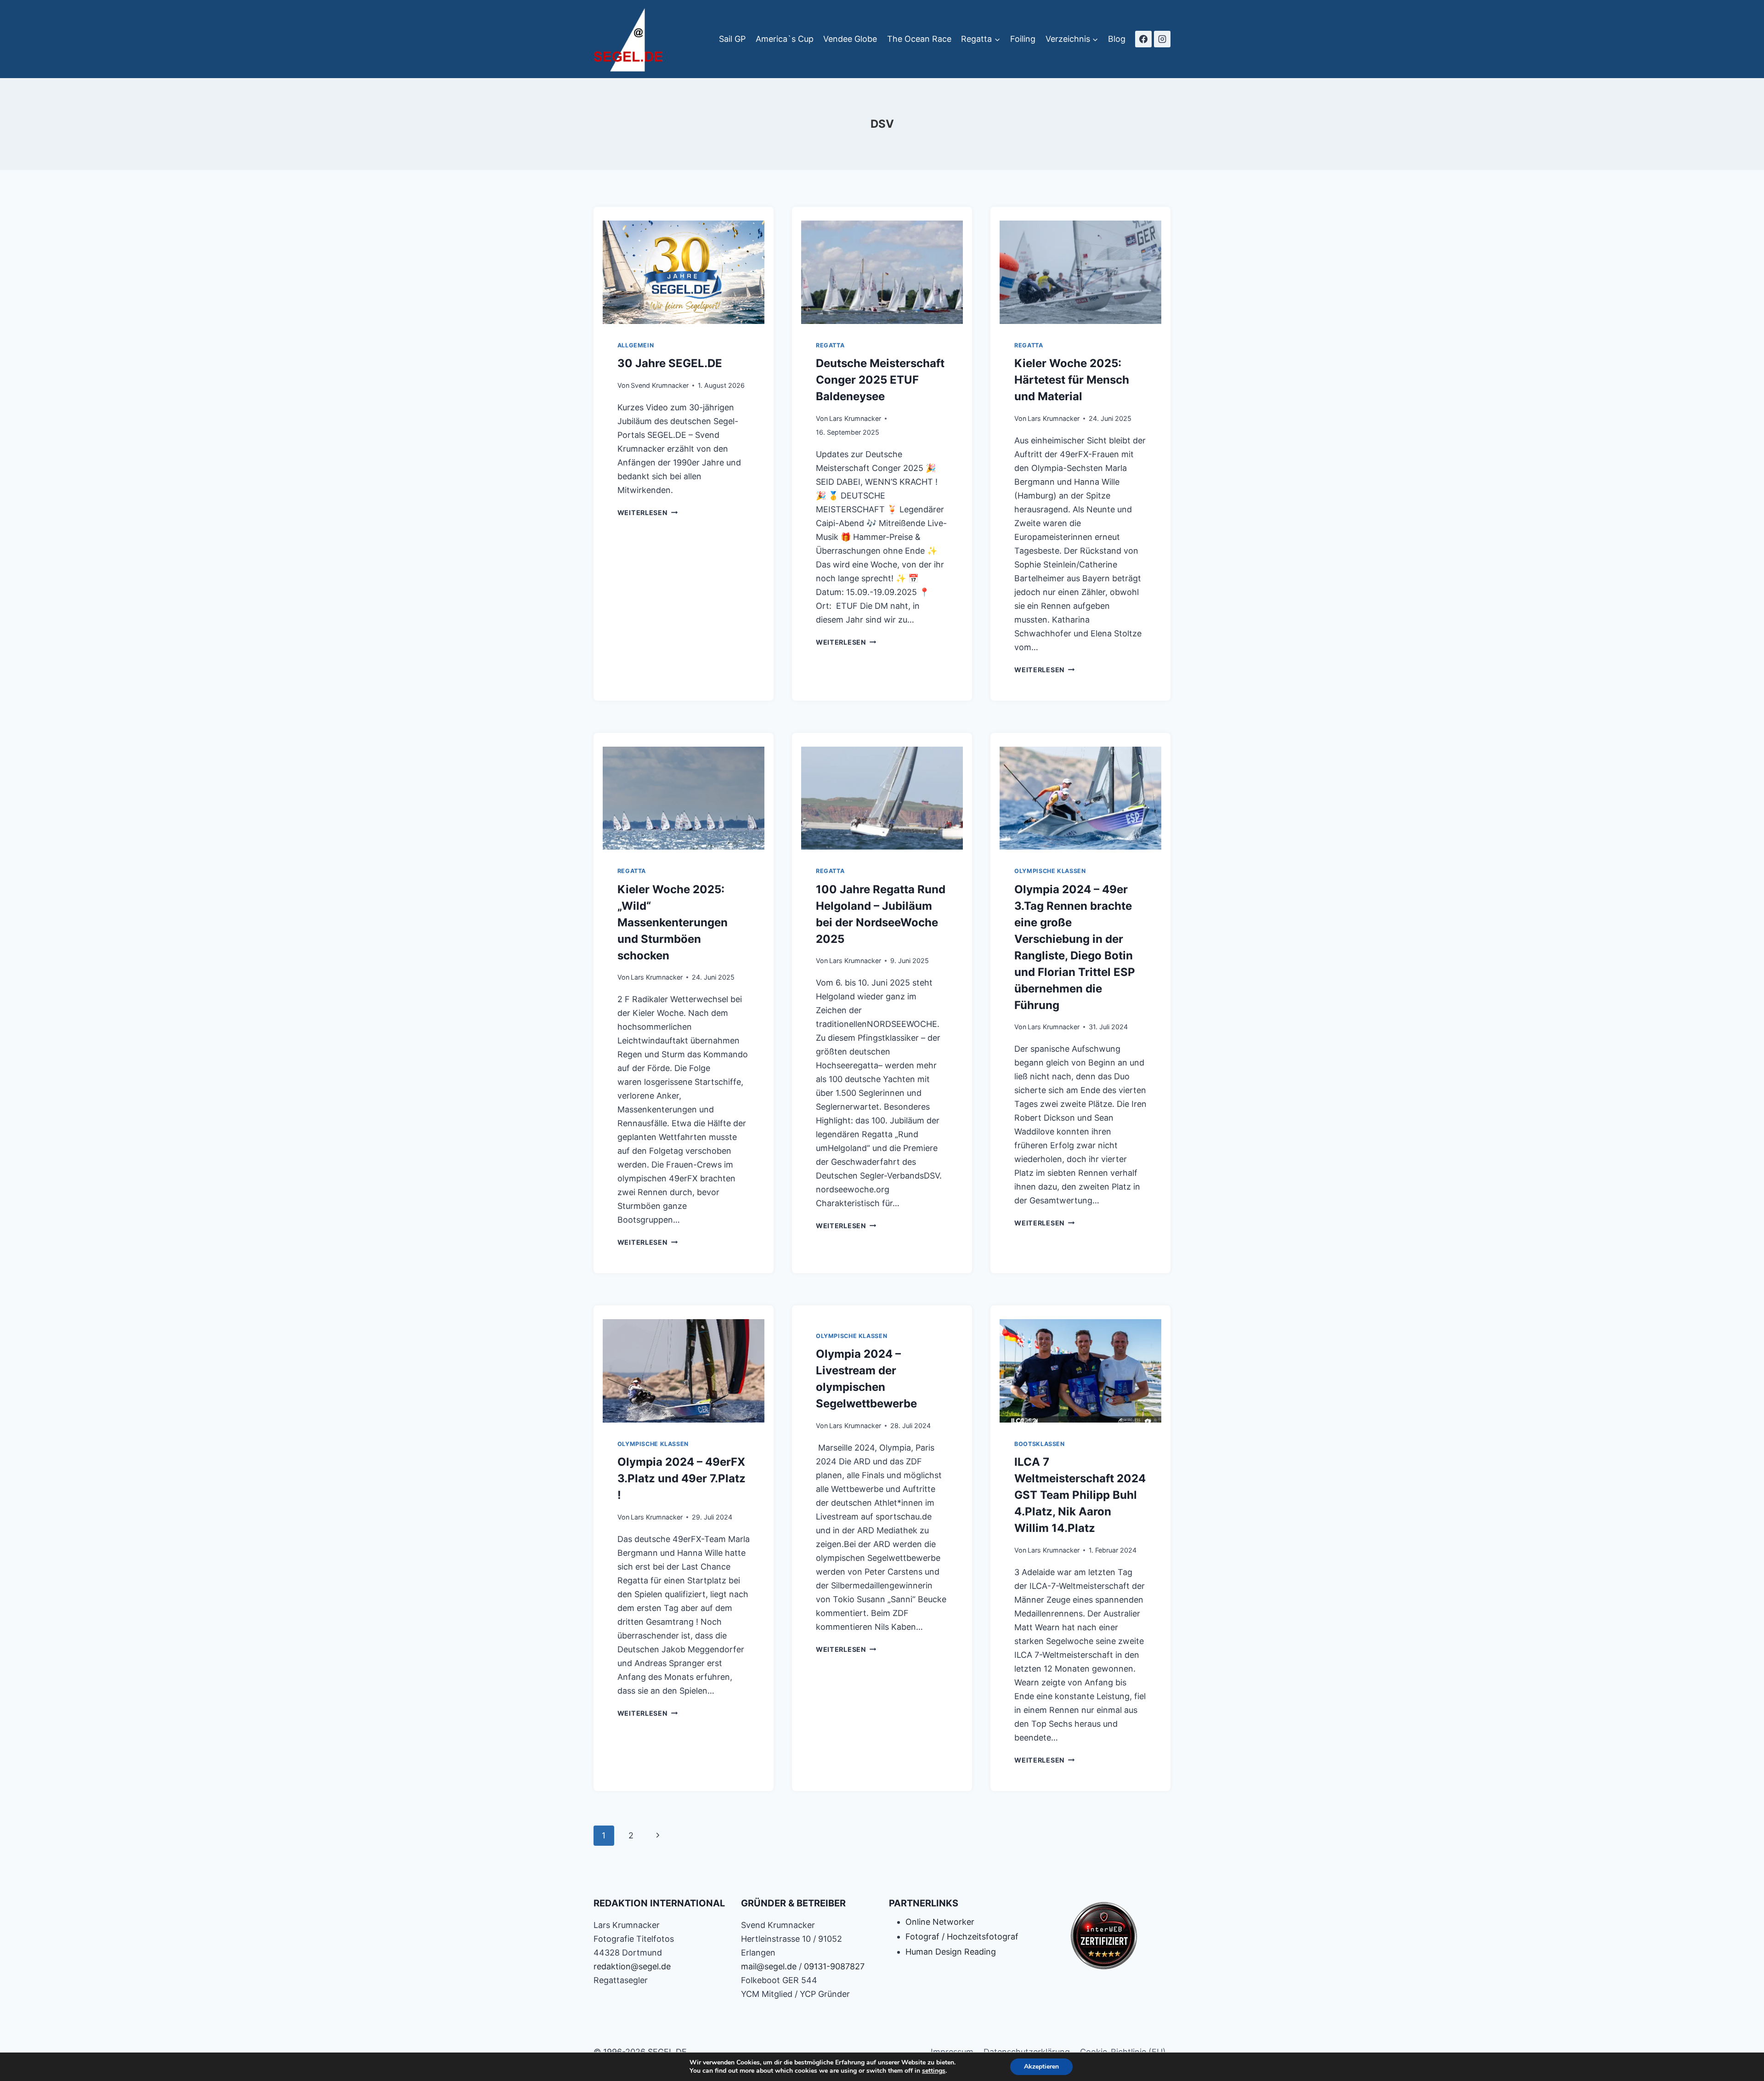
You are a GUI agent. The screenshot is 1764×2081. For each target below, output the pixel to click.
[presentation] (684, 270)
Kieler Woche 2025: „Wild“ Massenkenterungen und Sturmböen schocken (673, 922)
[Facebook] (1143, 39)
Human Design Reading (951, 1952)
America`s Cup (785, 39)
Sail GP (732, 39)
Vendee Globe (850, 39)
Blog (1117, 39)
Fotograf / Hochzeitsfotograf (962, 1936)
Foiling (1023, 39)
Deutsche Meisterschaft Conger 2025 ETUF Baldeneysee (880, 380)
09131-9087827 (834, 1966)
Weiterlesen (648, 513)
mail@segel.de (769, 1966)
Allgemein (636, 345)
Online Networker (940, 1922)
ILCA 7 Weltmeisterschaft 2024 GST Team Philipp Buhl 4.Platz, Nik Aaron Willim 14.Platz (1080, 1495)
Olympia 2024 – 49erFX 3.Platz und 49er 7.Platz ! (681, 1478)
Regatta (830, 345)
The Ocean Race (919, 39)
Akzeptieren (1041, 2067)
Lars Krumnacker (855, 418)
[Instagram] (1162, 39)
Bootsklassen (1040, 1444)
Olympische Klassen (1050, 871)
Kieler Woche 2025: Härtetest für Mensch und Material (1072, 380)
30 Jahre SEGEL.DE (670, 363)
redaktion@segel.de (632, 1966)
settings (934, 2071)
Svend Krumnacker (660, 385)
